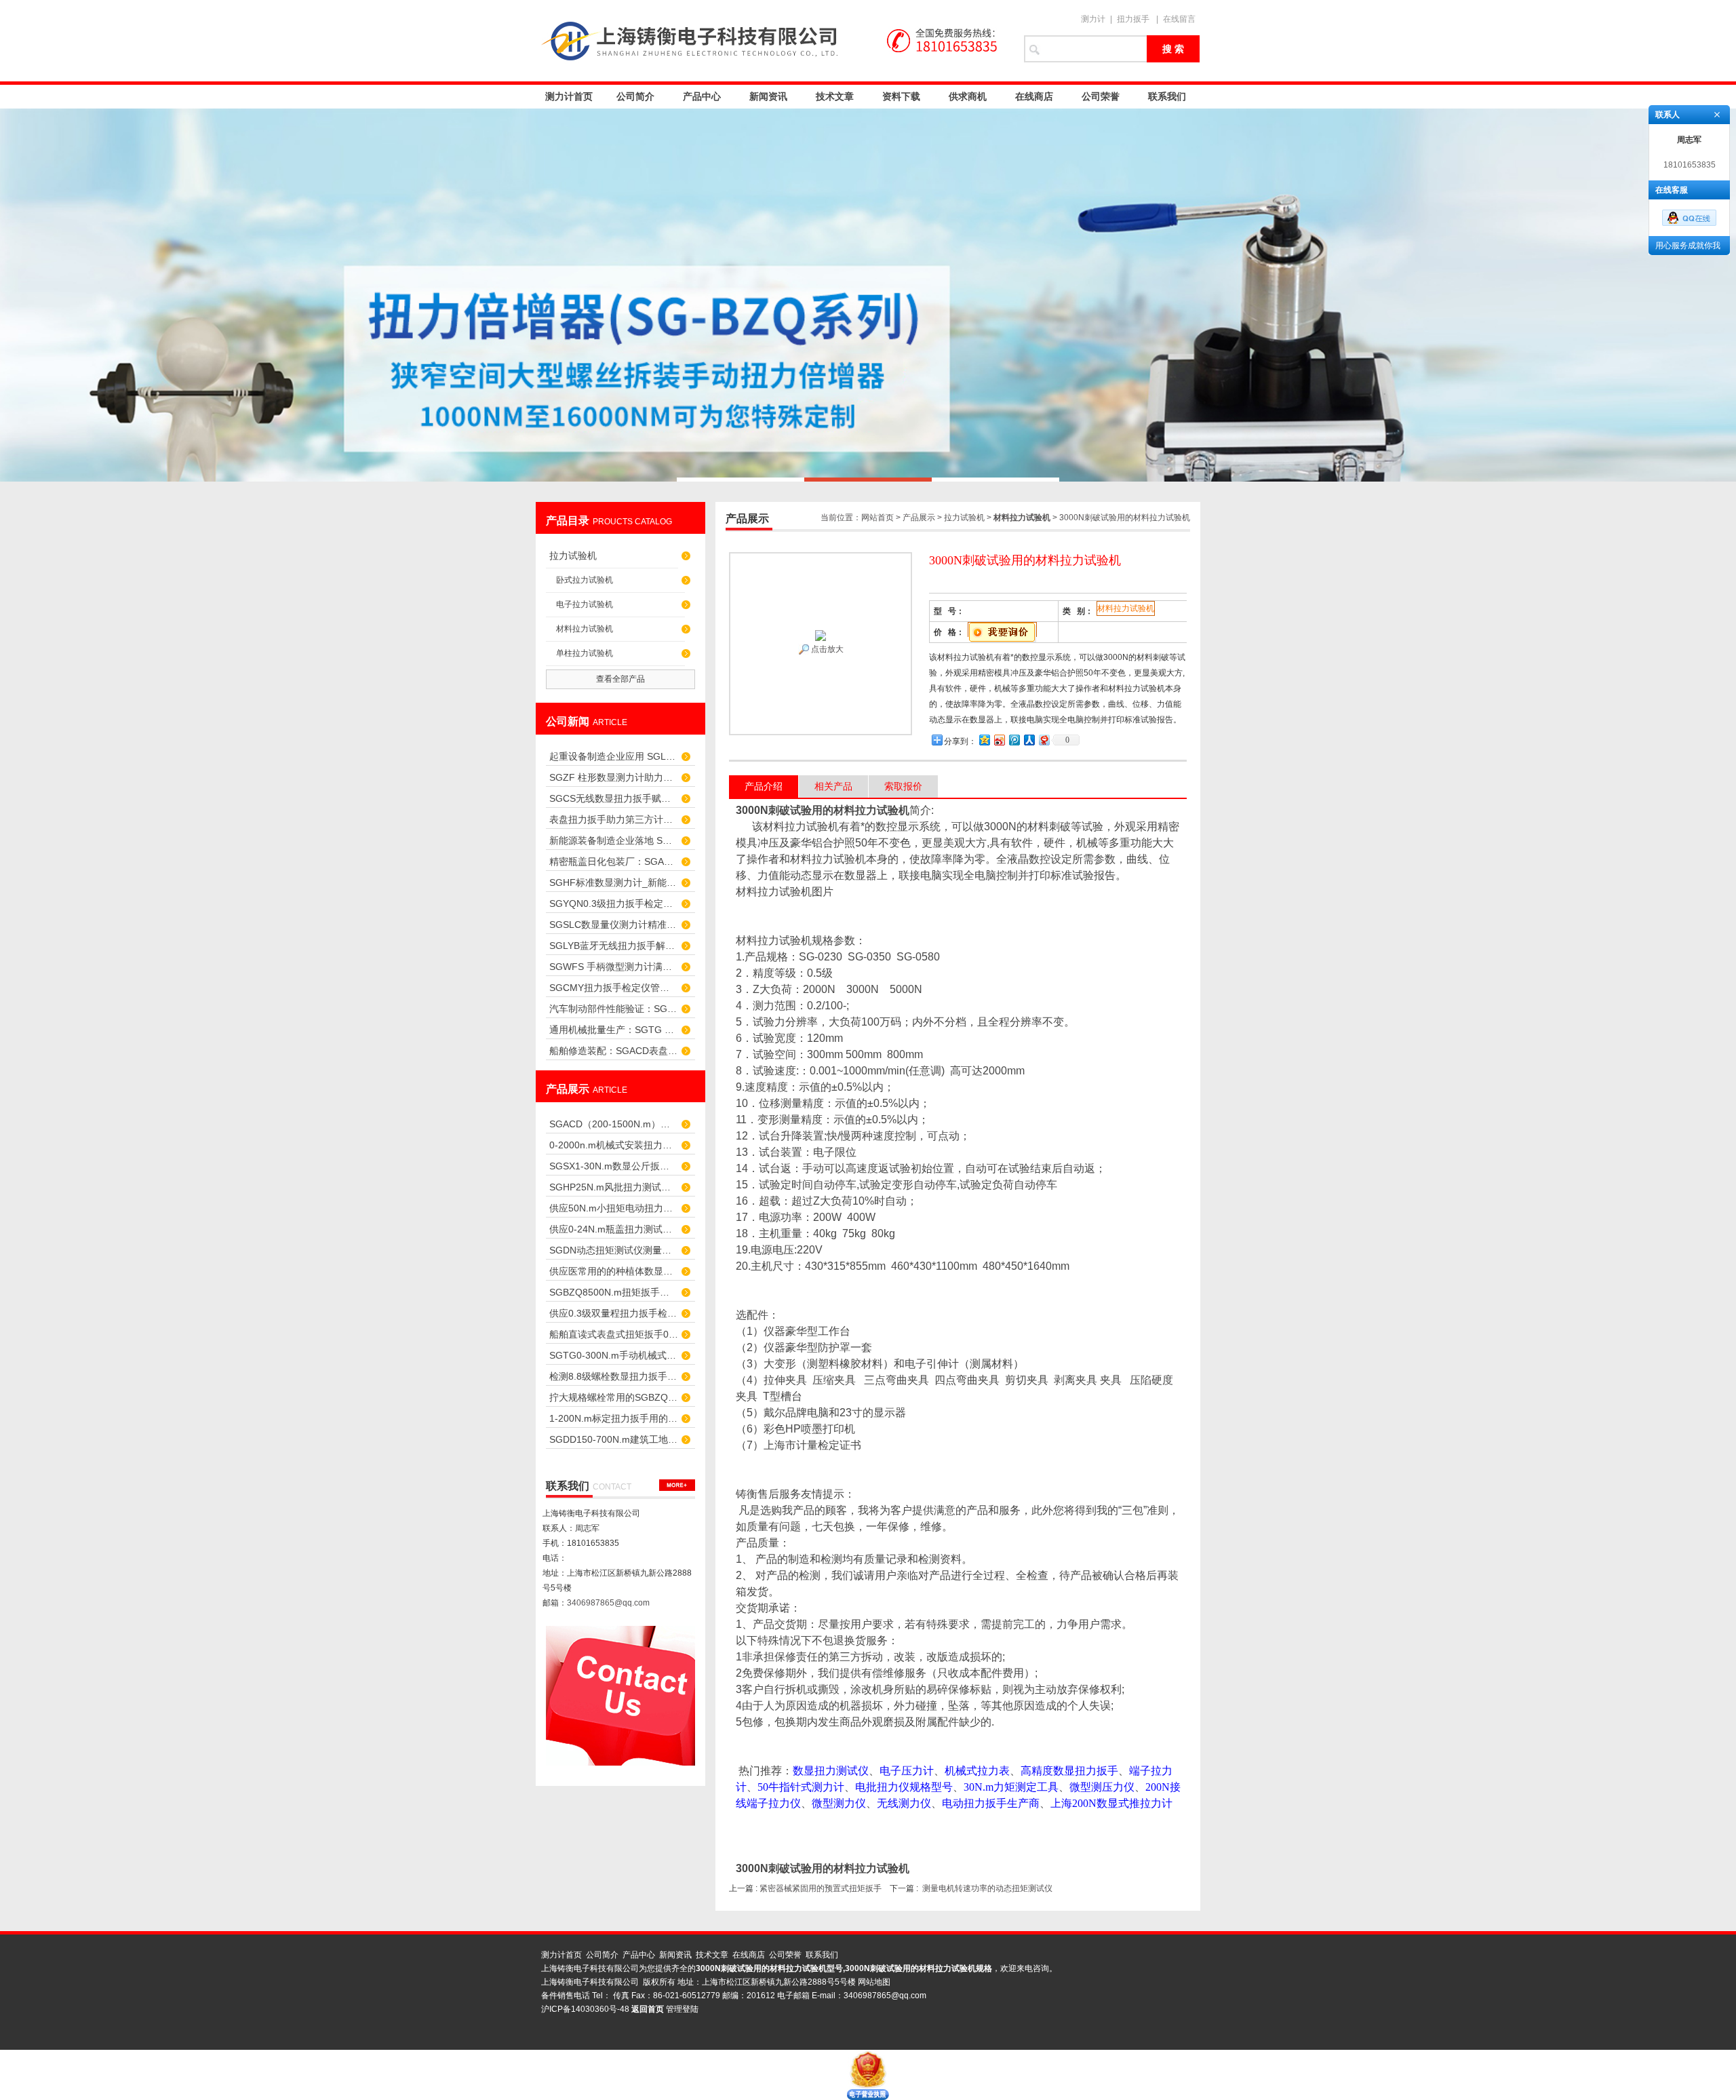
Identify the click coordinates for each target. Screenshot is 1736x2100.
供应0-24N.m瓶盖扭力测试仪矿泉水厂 (614, 1229)
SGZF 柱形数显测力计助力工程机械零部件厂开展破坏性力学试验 (614, 777)
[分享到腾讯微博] (1014, 740)
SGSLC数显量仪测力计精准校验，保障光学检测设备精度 (614, 925)
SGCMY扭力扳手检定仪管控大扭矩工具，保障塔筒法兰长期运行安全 (614, 988)
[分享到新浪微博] (999, 740)
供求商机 (968, 96)
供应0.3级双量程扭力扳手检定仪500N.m (614, 1313)
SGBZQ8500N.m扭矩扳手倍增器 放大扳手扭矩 (614, 1292)
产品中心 (702, 96)
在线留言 (1179, 19)
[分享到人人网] (1029, 740)
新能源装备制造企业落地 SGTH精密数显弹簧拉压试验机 (614, 840)
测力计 (1093, 19)
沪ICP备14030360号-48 (585, 2009)
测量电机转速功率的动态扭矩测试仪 (987, 1888)
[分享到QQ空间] (984, 740)
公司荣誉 (1101, 96)
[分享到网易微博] (1044, 740)
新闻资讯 (768, 96)
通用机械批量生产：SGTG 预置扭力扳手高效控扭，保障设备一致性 (614, 1030)
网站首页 (877, 518)
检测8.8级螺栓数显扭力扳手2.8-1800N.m (614, 1376)
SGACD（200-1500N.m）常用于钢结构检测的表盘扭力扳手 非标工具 (614, 1124)
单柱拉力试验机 (585, 653)
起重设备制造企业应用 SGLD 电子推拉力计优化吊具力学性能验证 (614, 756)
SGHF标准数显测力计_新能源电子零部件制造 (614, 882)
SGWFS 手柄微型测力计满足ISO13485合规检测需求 (614, 967)
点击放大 (826, 649)
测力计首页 (569, 96)
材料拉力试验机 (585, 629)
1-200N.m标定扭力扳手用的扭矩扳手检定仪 (614, 1418)
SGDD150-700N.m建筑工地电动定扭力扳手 (614, 1439)
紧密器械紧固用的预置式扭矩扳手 (821, 1888)
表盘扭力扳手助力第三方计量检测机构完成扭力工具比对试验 (614, 819)
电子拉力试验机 (585, 604)
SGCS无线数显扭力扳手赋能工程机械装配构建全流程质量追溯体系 (614, 798)
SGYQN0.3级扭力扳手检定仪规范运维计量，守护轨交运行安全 (614, 903)
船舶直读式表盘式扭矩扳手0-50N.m (614, 1334)
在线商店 (1034, 96)
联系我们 (1167, 96)
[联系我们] (677, 1485)
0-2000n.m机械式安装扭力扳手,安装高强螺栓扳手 (614, 1145)
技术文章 (835, 96)
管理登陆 (682, 2009)
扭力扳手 (1133, 19)
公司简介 (635, 96)
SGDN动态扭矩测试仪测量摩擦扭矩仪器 (614, 1250)
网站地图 (874, 1982)
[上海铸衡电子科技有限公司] (773, 41)
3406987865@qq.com (608, 1603)
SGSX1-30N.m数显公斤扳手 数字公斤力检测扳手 (614, 1166)
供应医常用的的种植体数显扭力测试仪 (614, 1271)
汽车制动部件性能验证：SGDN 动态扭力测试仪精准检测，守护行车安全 (614, 1009)
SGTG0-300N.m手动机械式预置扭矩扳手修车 (614, 1355)
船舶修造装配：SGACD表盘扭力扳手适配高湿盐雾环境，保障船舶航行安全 (614, 1051)
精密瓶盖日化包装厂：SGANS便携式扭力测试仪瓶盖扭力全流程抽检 (614, 861)
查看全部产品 (620, 679)
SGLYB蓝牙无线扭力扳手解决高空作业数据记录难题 (614, 946)
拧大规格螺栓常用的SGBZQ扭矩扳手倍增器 (614, 1397)
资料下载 (901, 96)
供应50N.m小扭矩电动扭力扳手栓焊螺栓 (614, 1208)
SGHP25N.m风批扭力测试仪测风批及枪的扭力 (614, 1187)
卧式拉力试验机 (585, 580)
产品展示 (919, 518)
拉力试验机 (573, 556)
